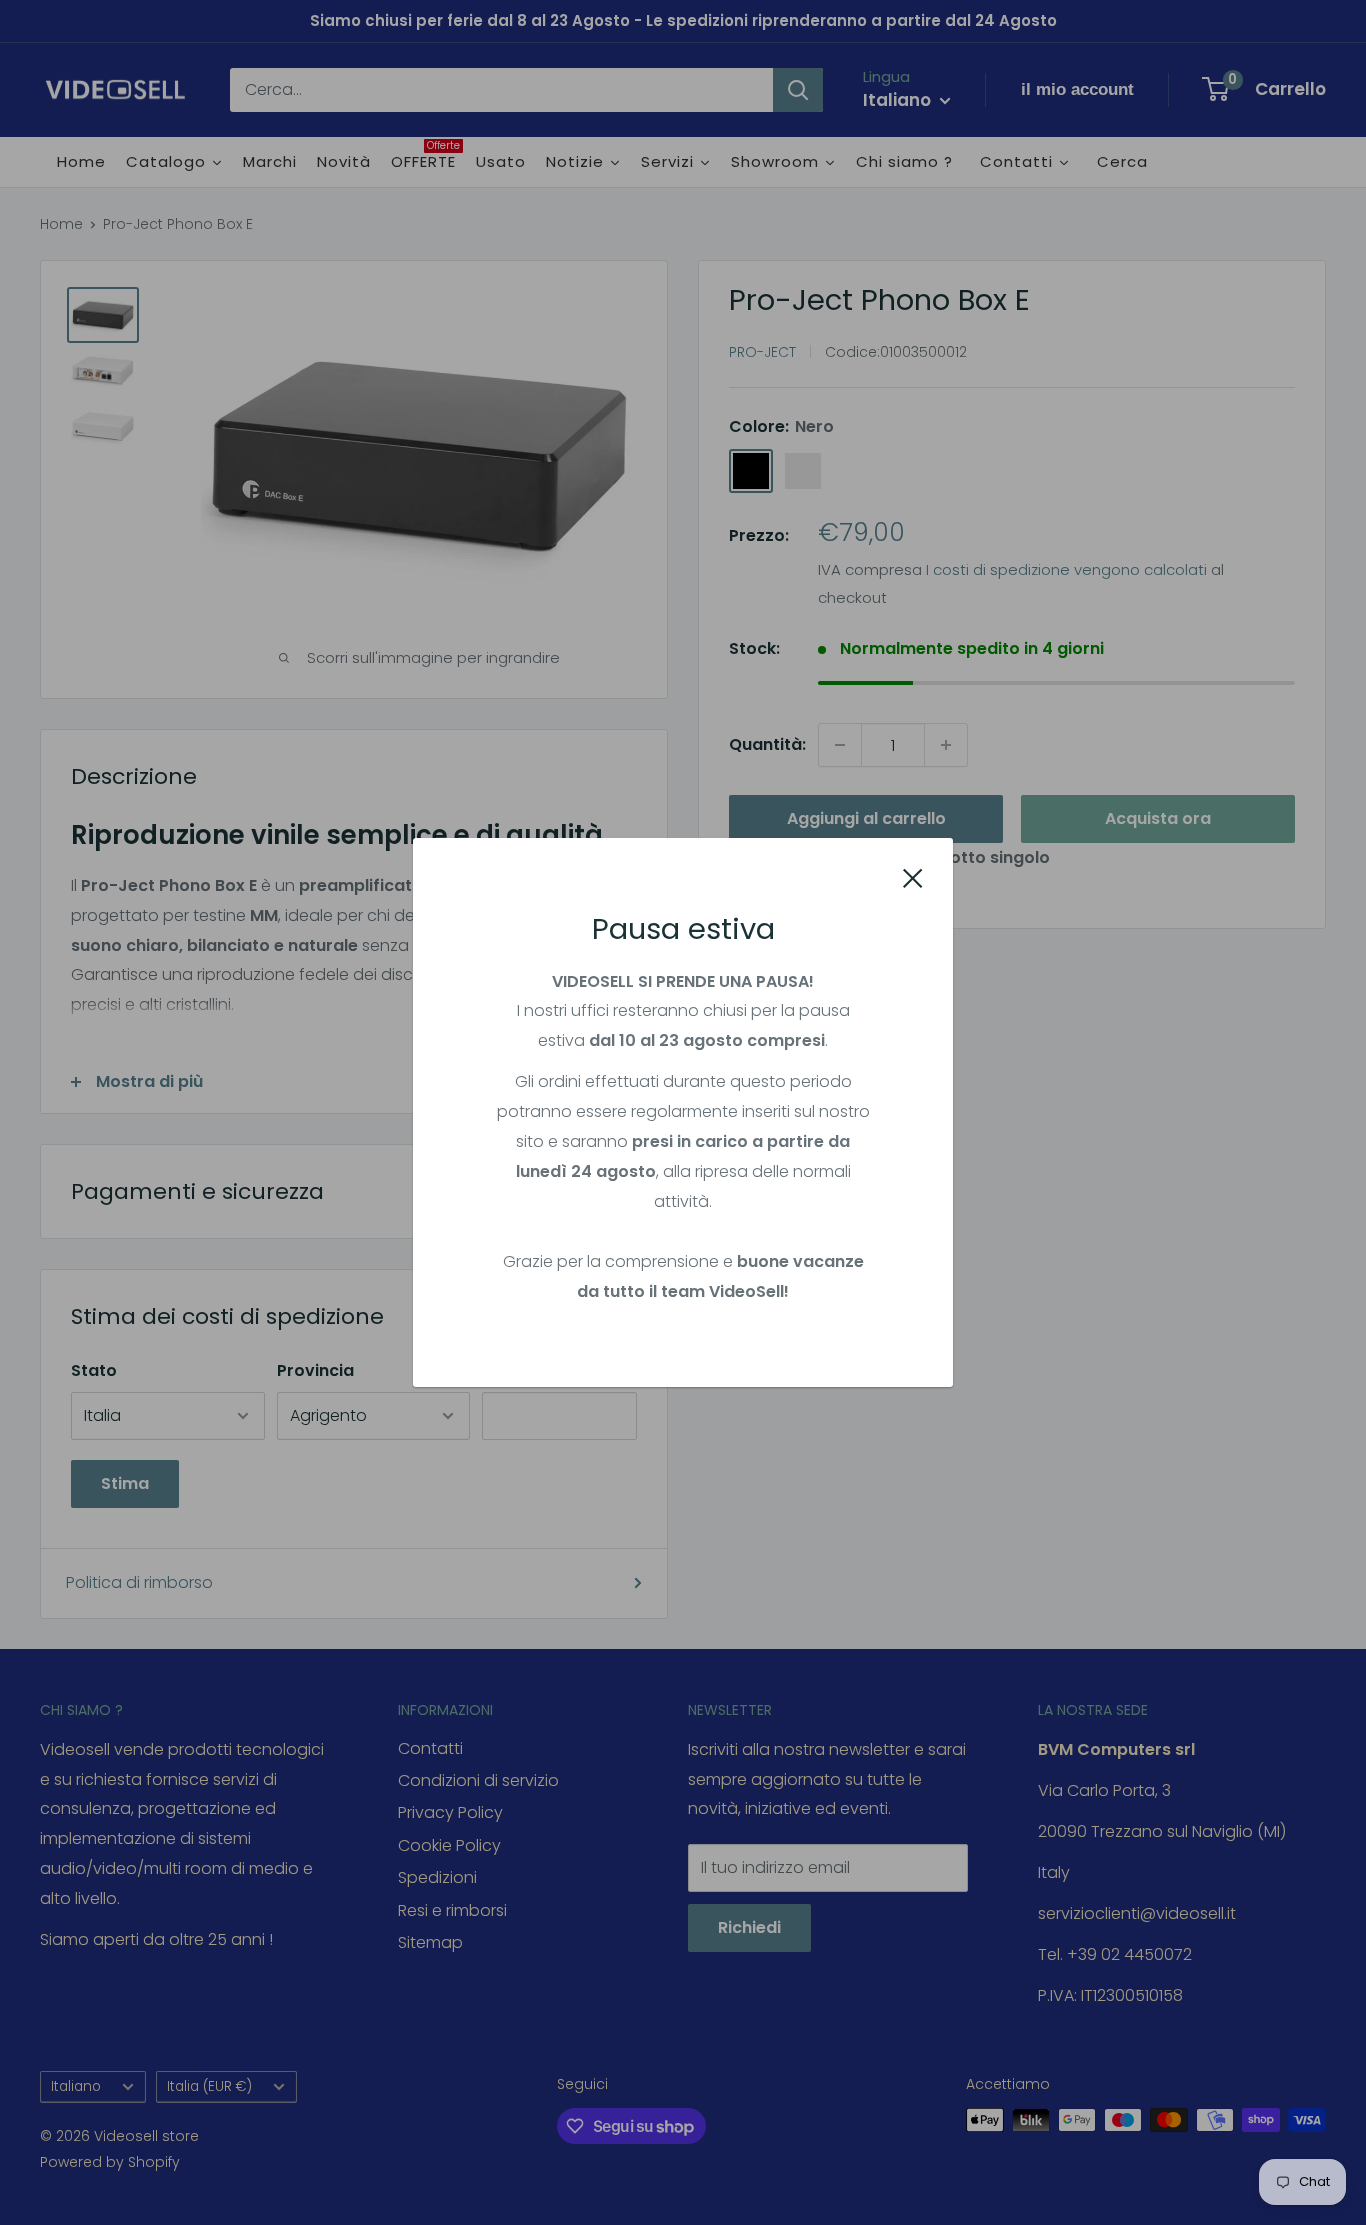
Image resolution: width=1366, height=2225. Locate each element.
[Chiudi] (913, 877)
